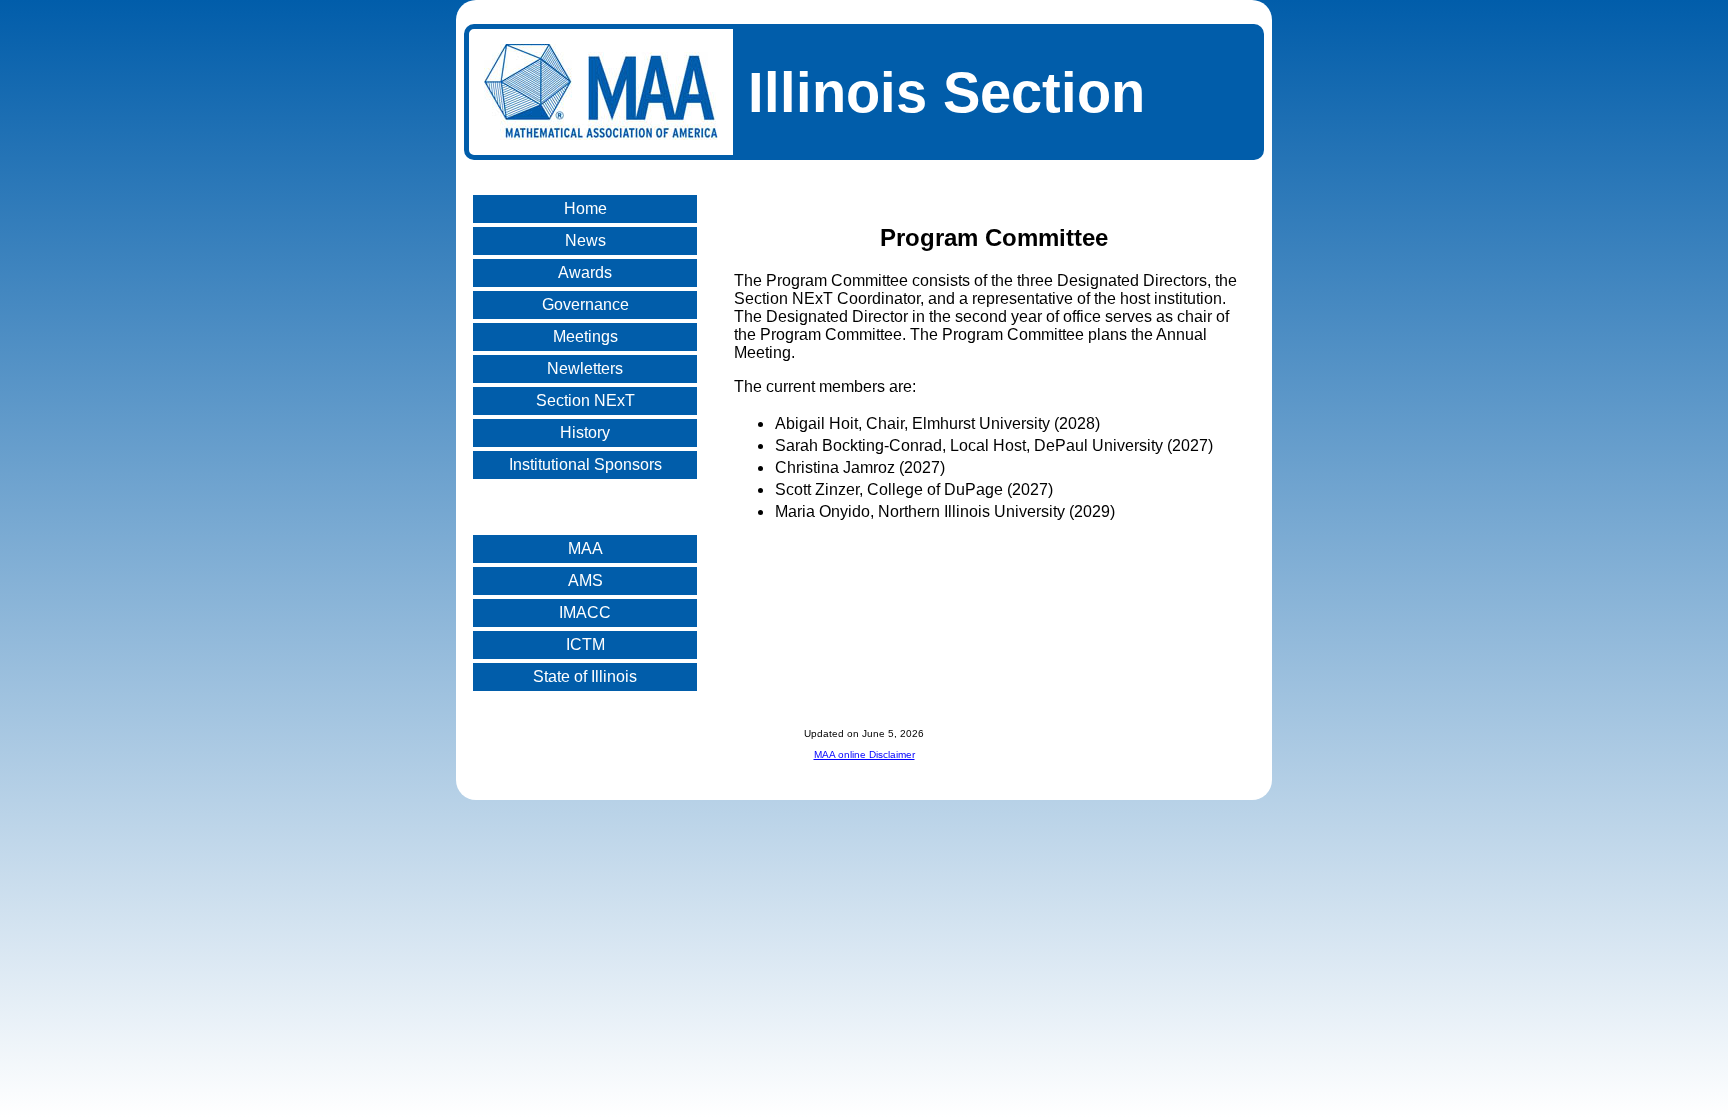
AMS (585, 580)
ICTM (585, 644)
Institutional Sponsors (585, 464)
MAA (585, 548)
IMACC (585, 612)
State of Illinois (585, 676)
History (585, 432)
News (585, 240)
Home (585, 208)
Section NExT (585, 400)
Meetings (585, 336)
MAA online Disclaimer (864, 754)
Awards (585, 272)
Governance (585, 304)
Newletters (585, 368)
